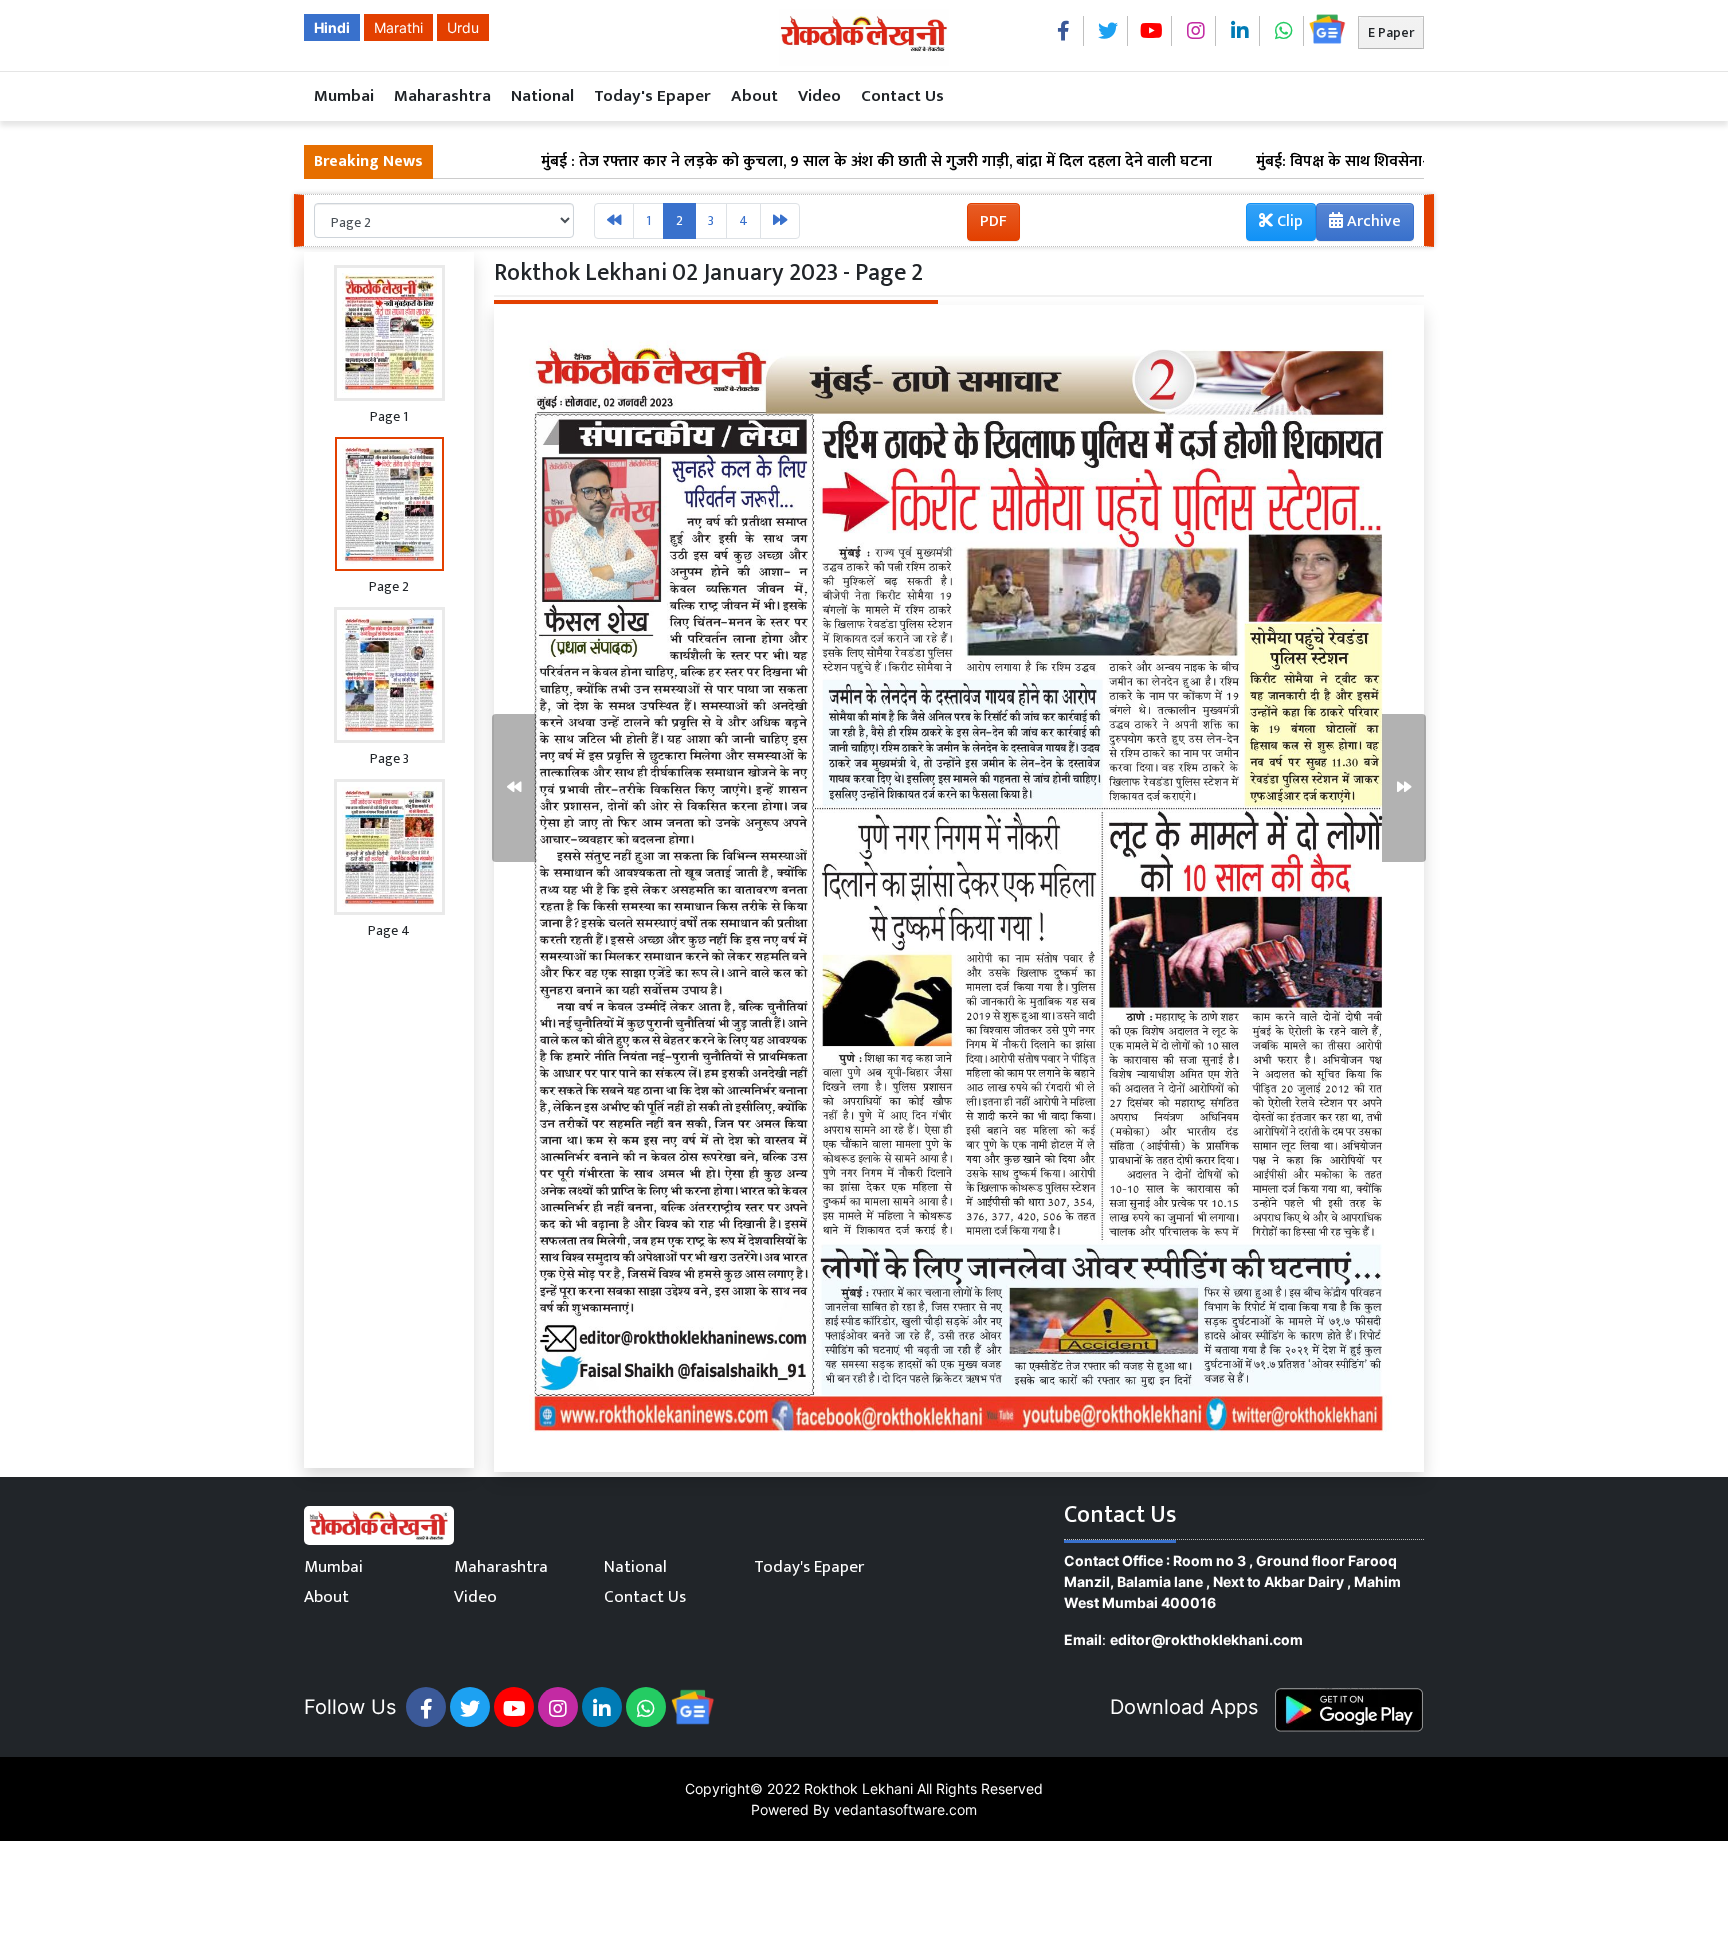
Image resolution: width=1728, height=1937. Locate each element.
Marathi (398, 27)
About (754, 96)
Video (819, 96)
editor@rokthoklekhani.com (1206, 1639)
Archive (1372, 221)
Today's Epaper (652, 96)
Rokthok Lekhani (858, 1788)
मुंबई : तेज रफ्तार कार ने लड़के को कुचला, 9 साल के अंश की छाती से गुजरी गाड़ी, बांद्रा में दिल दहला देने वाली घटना (788, 162)
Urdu (463, 27)
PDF (993, 221)
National (542, 96)
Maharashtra (442, 96)
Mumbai (344, 96)
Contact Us (902, 96)
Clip (1288, 221)
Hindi (332, 27)
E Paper (1391, 32)
